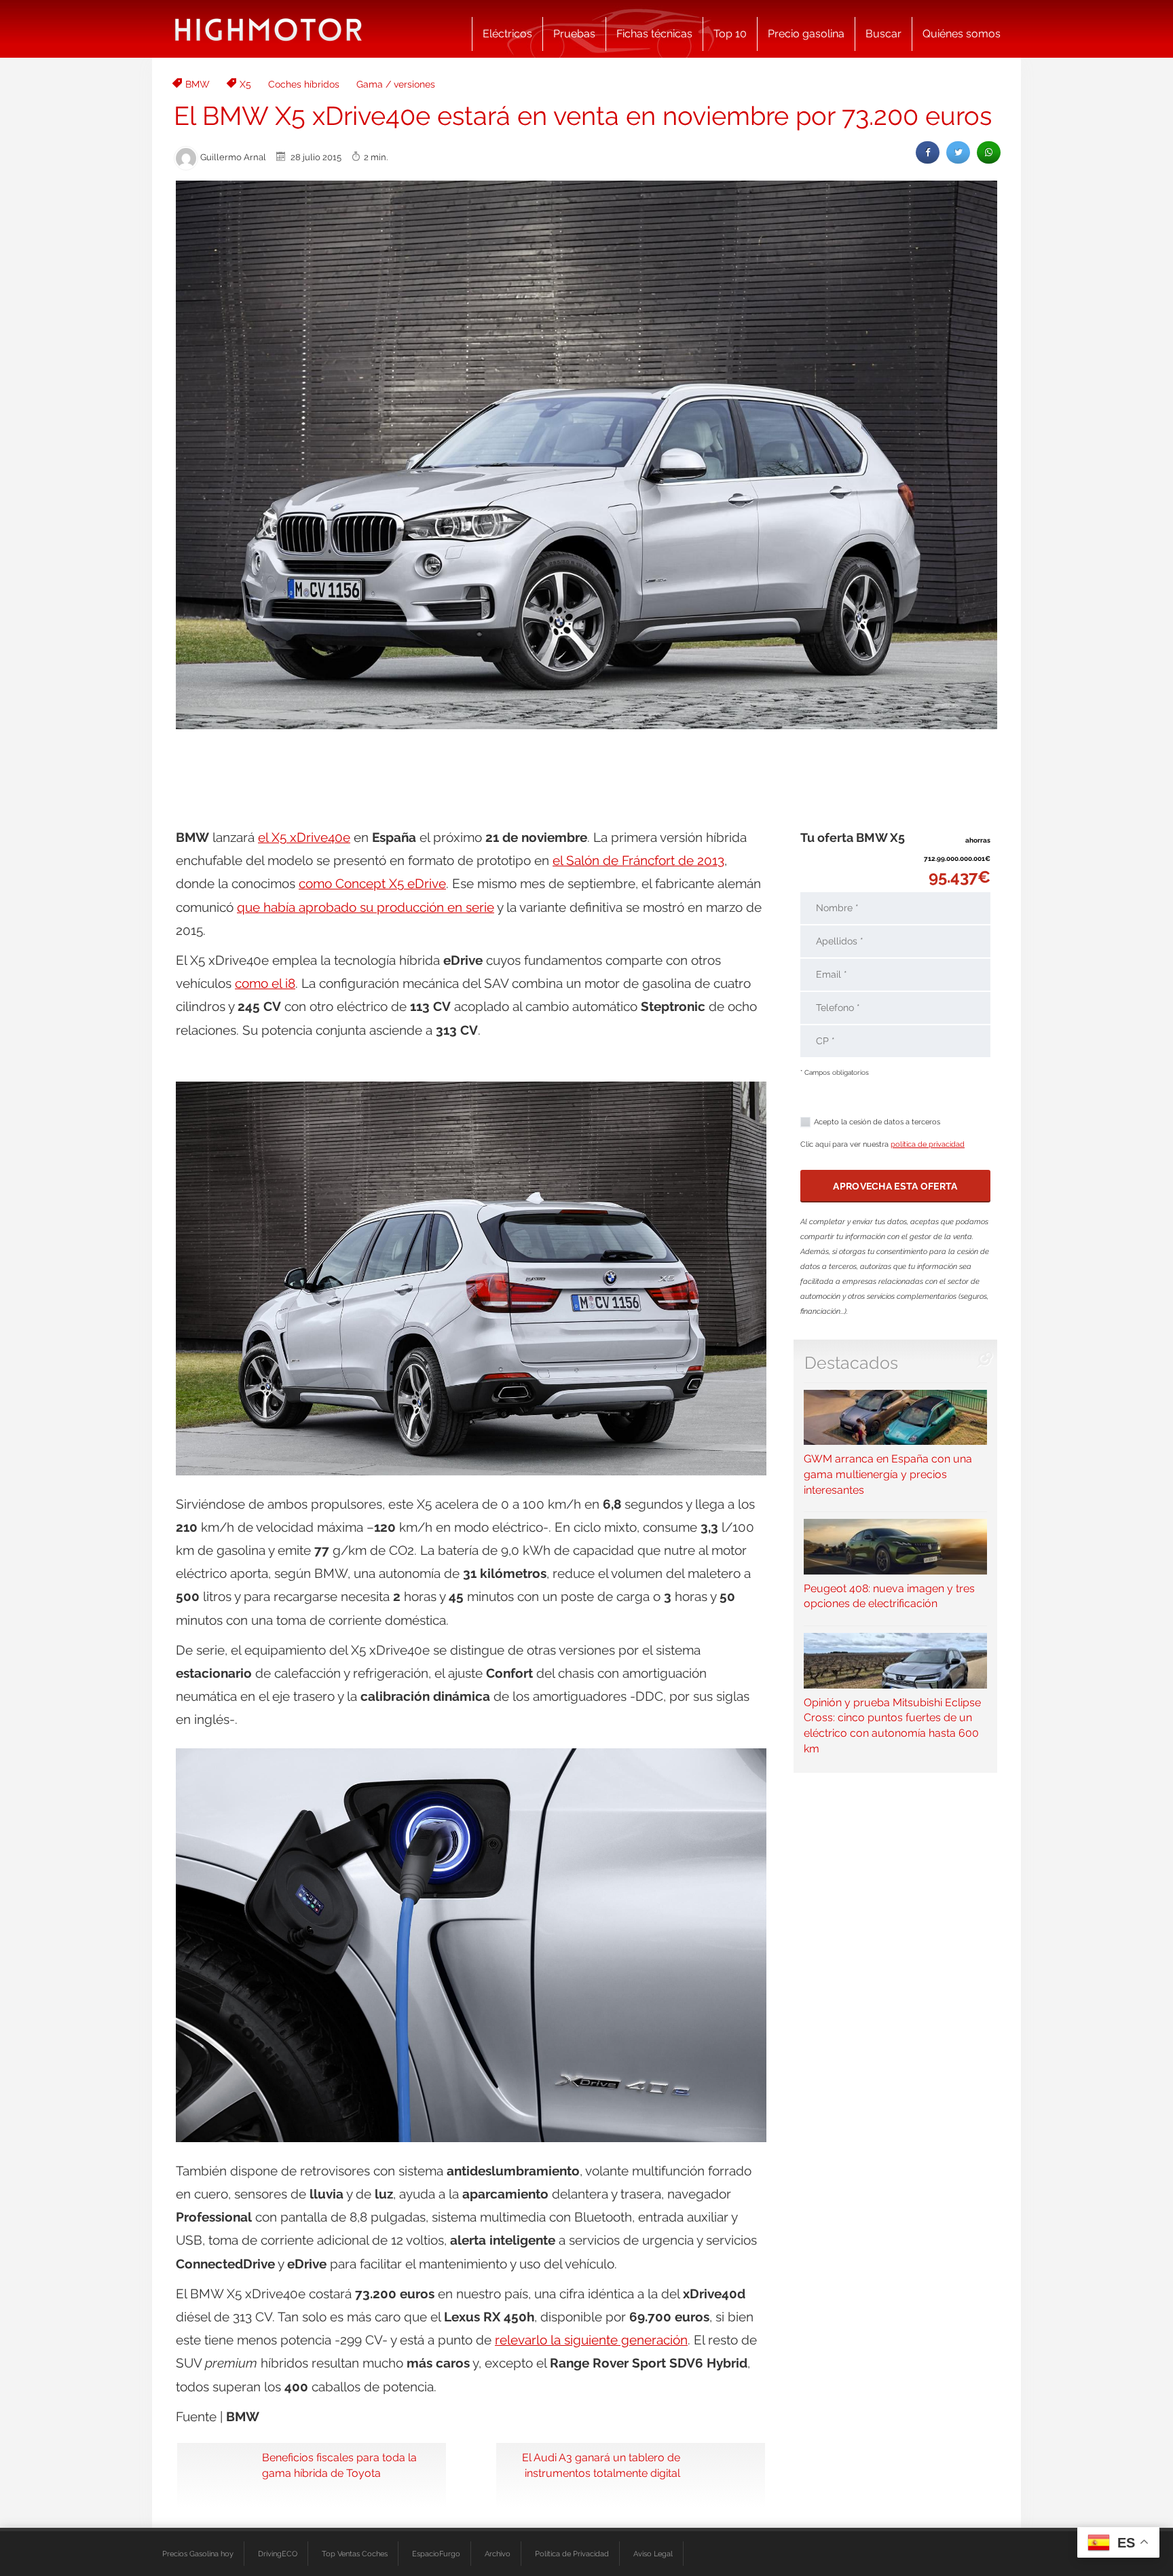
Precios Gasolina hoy (198, 2554)
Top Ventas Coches (355, 2554)
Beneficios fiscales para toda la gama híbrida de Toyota (339, 2465)
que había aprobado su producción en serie (366, 907)
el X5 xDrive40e (304, 837)
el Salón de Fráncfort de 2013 (638, 860)
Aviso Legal (653, 2554)
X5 (245, 84)
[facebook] (928, 152)
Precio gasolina (806, 34)
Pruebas (574, 34)
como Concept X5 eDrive (372, 883)
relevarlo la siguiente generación (591, 2340)
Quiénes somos (962, 34)
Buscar (883, 34)
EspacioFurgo (436, 2554)
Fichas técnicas (654, 34)
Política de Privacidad (572, 2554)
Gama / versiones (396, 84)
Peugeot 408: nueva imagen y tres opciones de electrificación (889, 1596)
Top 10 (730, 34)
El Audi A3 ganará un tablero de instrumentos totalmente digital (601, 2465)
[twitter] (958, 152)
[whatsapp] (989, 152)
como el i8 (265, 983)
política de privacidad (928, 1144)
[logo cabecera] (268, 29)
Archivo (498, 2554)
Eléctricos (507, 34)
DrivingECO (278, 2554)
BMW (198, 84)
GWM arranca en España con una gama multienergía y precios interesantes (888, 1474)
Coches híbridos (304, 84)
